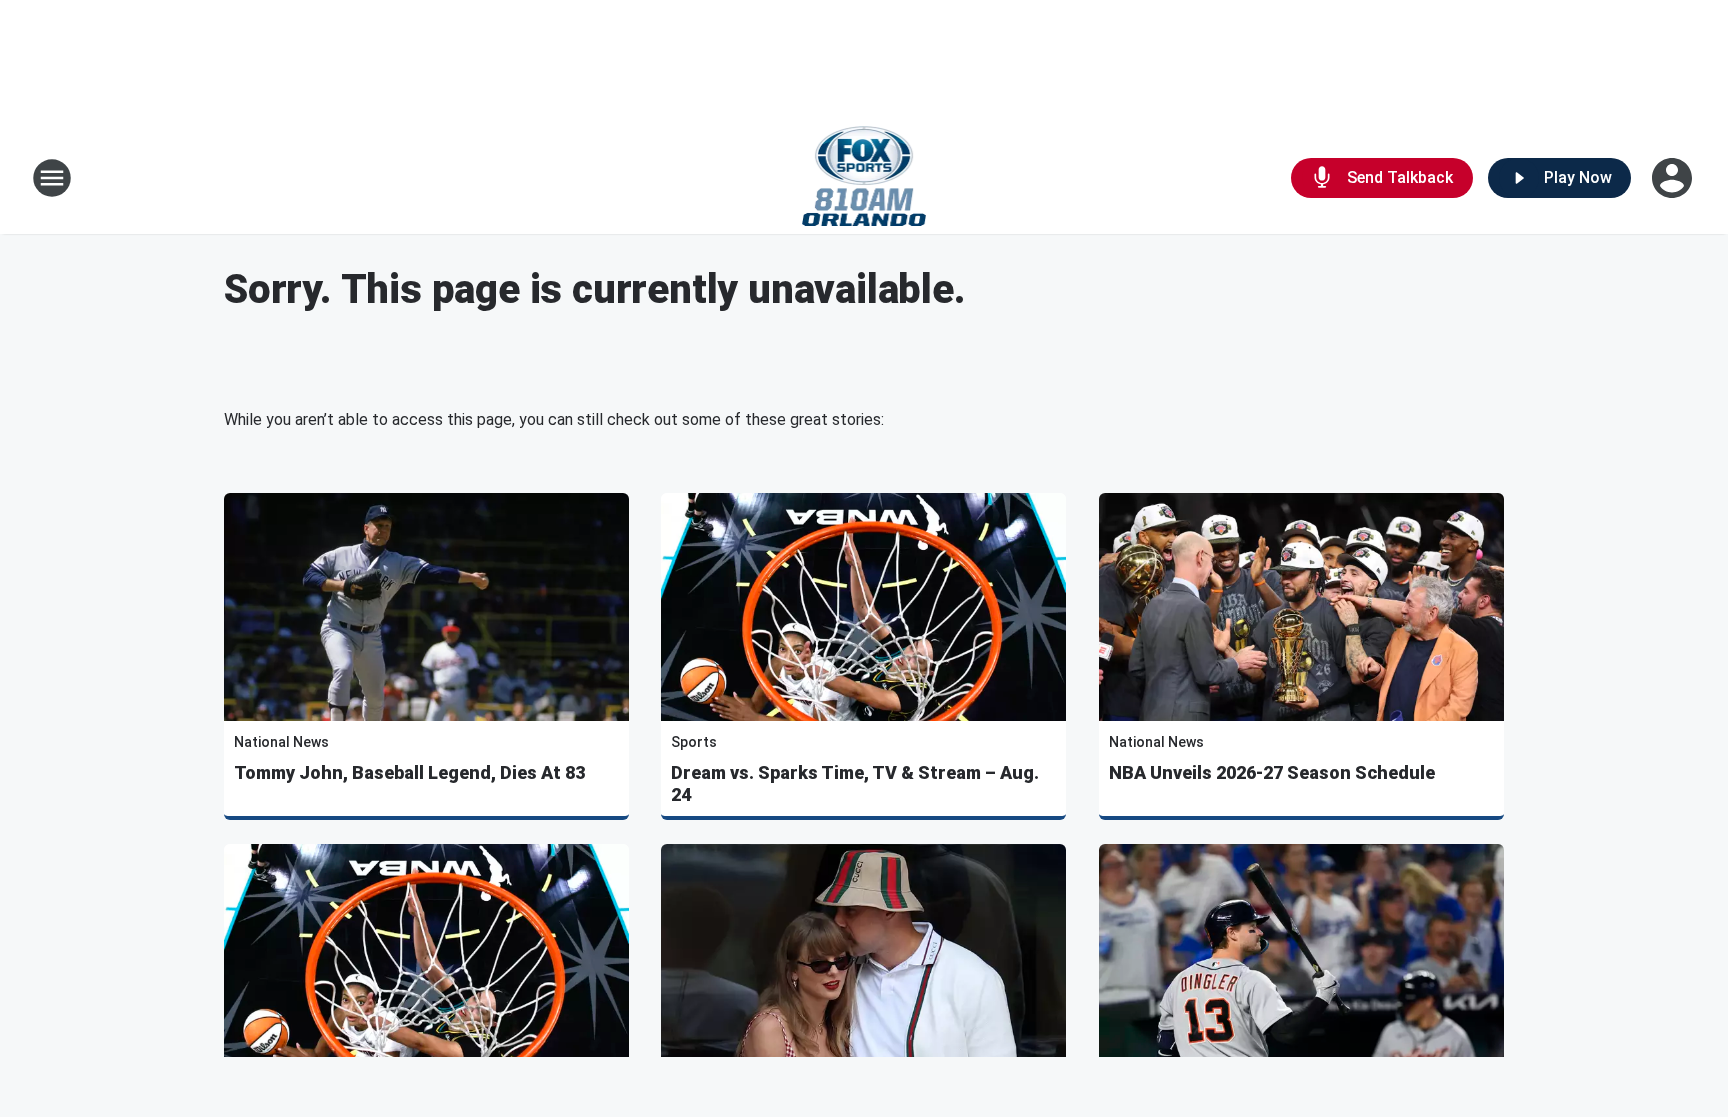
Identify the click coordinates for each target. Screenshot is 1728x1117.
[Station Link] (864, 178)
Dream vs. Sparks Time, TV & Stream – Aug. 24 (855, 783)
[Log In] (1674, 178)
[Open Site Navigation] (52, 178)
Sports (694, 742)
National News (281, 742)
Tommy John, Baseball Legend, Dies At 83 (409, 772)
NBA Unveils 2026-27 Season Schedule (1272, 772)
